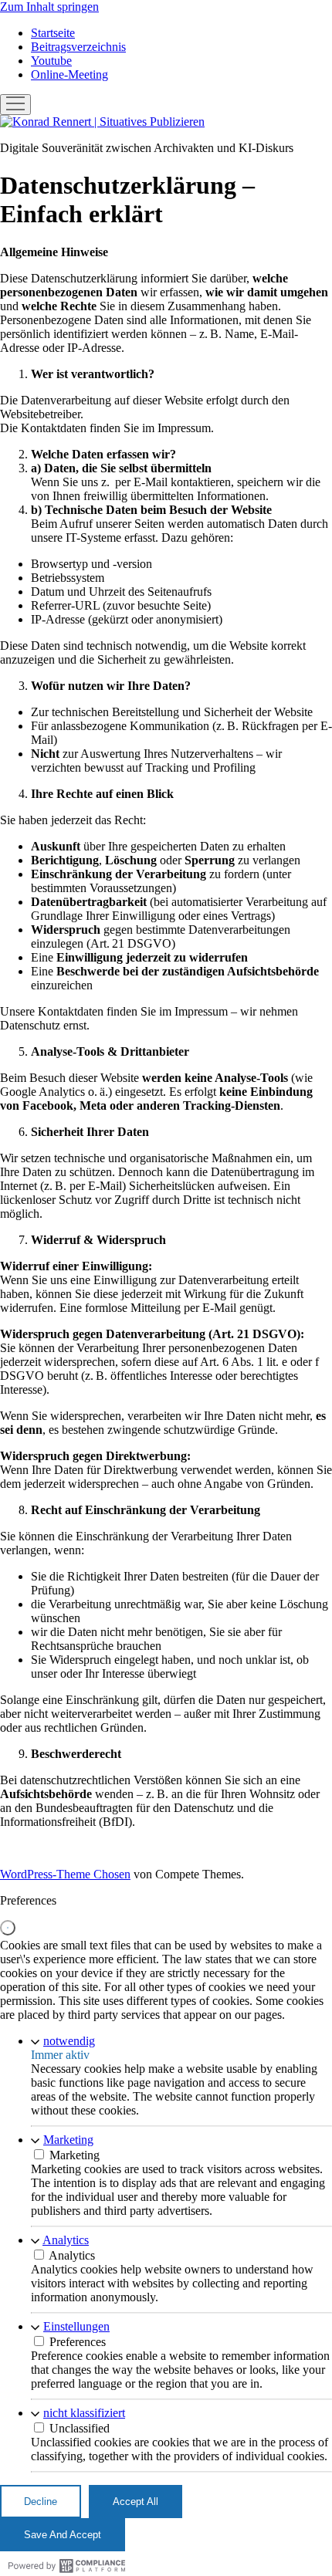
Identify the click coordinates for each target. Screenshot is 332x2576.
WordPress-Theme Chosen (65, 1874)
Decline (41, 2502)
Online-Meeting (69, 74)
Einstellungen (76, 2326)
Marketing (68, 2140)
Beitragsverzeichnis (78, 47)
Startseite (53, 33)
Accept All (136, 2502)
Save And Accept (63, 2535)
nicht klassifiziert (84, 2413)
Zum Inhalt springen (49, 7)
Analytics (66, 2240)
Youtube (51, 61)
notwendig (69, 2041)
